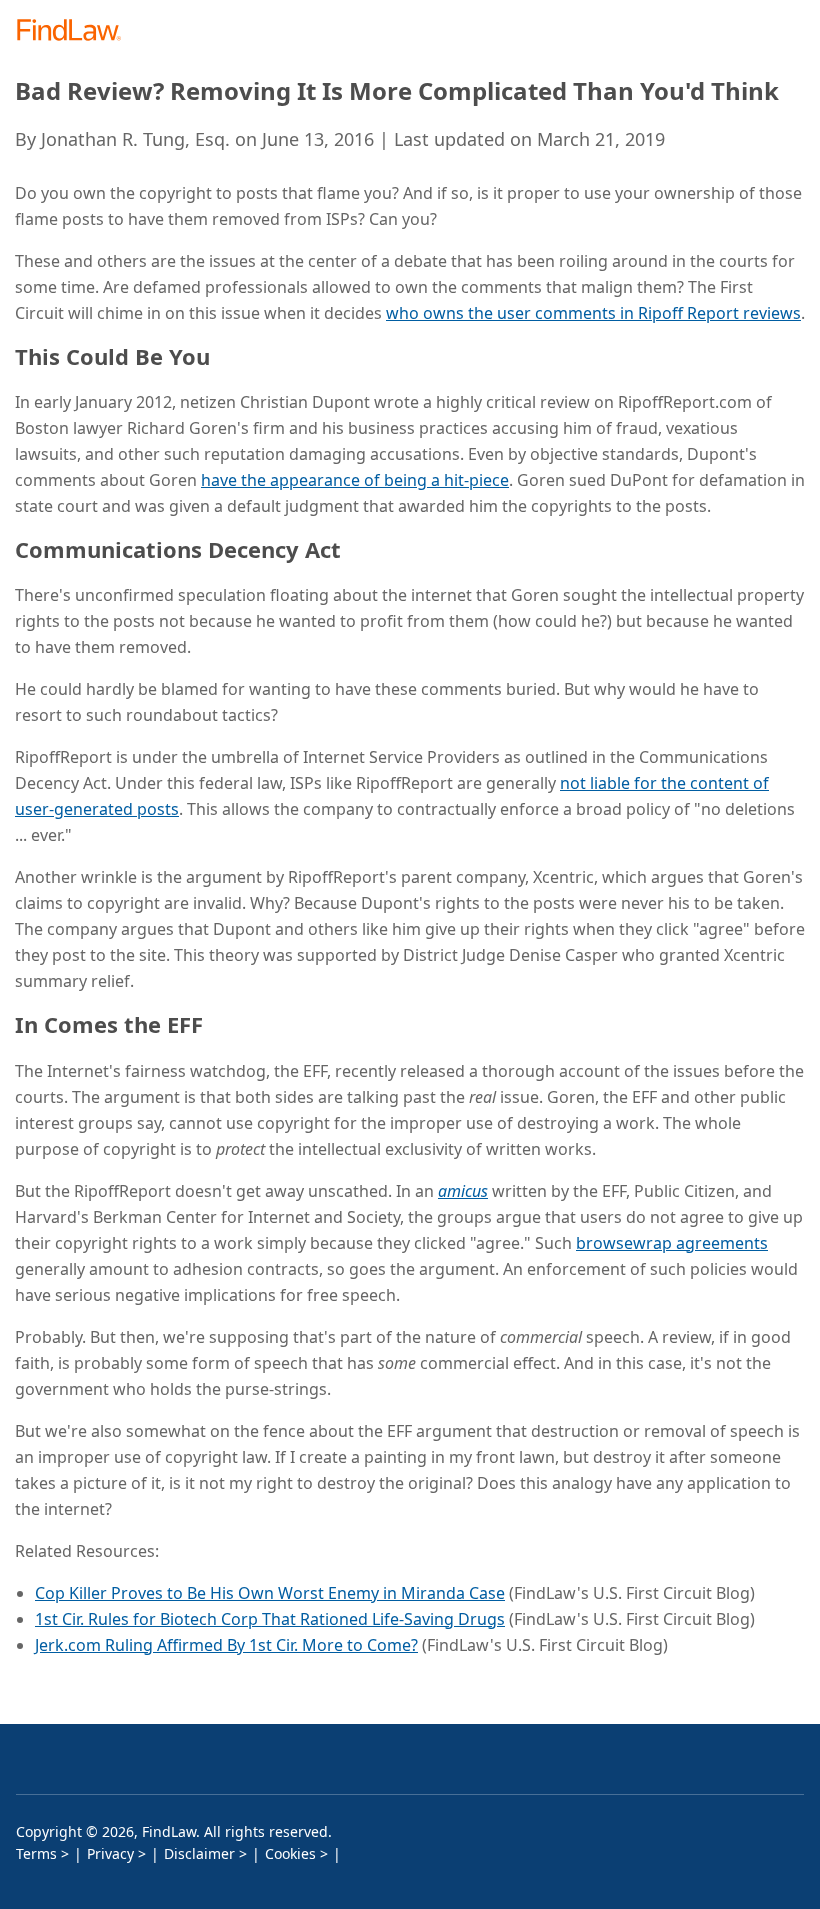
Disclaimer (199, 1853)
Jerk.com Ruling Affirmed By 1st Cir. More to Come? (226, 1645)
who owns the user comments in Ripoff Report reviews (593, 313)
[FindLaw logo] (75, 31)
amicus (463, 1191)
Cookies (290, 1853)
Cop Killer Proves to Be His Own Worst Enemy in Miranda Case (270, 1593)
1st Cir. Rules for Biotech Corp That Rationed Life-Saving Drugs (270, 1619)
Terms (36, 1853)
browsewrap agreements (672, 1243)
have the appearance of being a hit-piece (355, 480)
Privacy (110, 1853)
